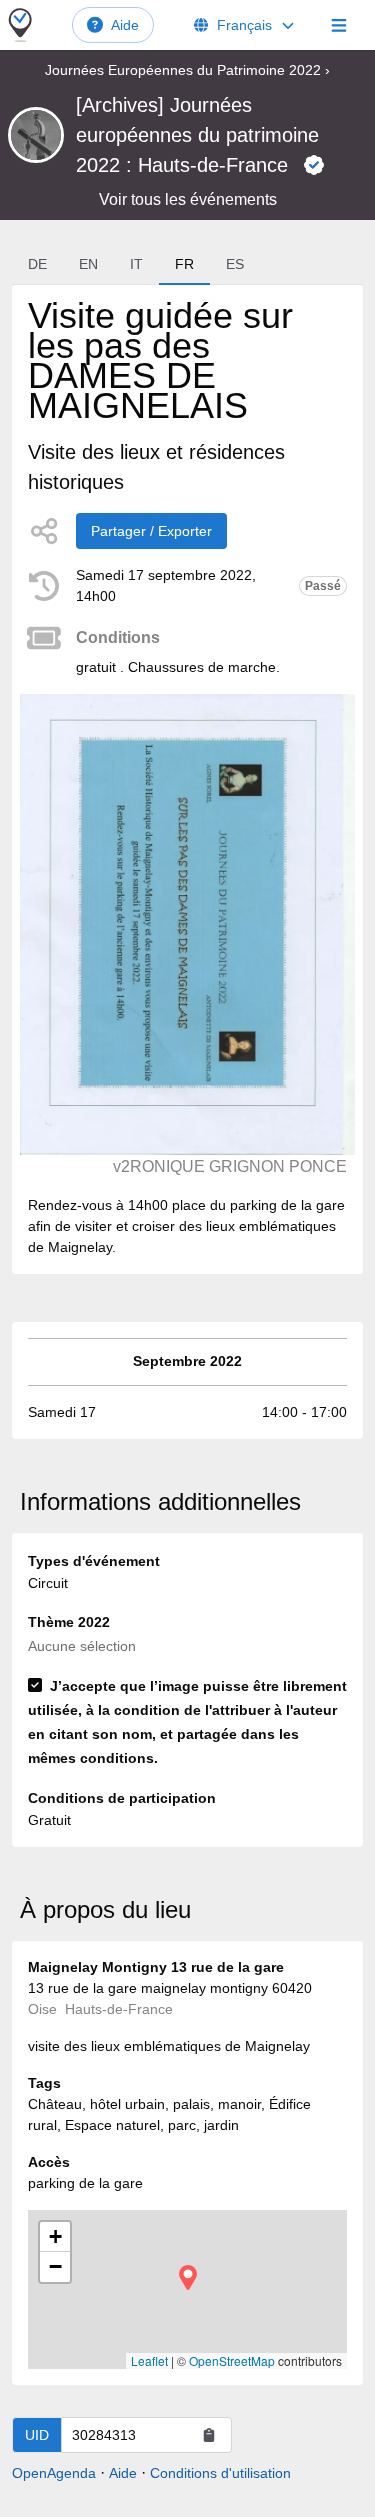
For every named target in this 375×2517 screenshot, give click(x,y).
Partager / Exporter (151, 531)
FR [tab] (184, 264)
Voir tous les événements (188, 199)
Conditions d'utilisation (220, 2473)
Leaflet (149, 2360)
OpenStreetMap (232, 2360)
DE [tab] (37, 264)
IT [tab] (136, 264)
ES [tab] (235, 264)
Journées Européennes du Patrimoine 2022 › (187, 70)
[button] (188, 2277)
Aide (125, 25)
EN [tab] (88, 264)
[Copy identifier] (209, 2435)
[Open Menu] (339, 25)
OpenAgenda (54, 2473)
